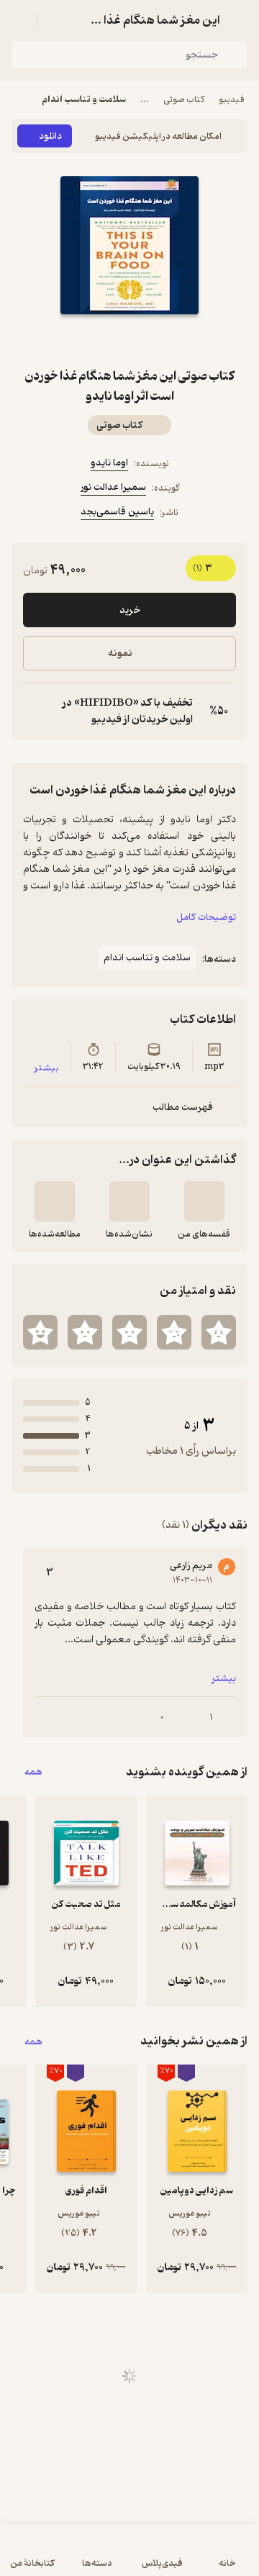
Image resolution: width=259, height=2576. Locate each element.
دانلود (50, 136)
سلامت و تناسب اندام (84, 100)
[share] (95, 340)
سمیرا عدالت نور (113, 487)
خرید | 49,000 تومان (130, 2558)
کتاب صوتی (184, 100)
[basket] (55, 20)
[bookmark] (164, 340)
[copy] (35, 711)
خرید (130, 610)
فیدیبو (232, 100)
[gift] (129, 340)
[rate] (219, 1332)
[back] (239, 20)
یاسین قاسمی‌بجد (117, 512)
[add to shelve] (204, 1201)
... (145, 100)
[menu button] (20, 20)
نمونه (120, 654)
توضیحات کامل (206, 918)
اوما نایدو (109, 463)
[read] (55, 1201)
